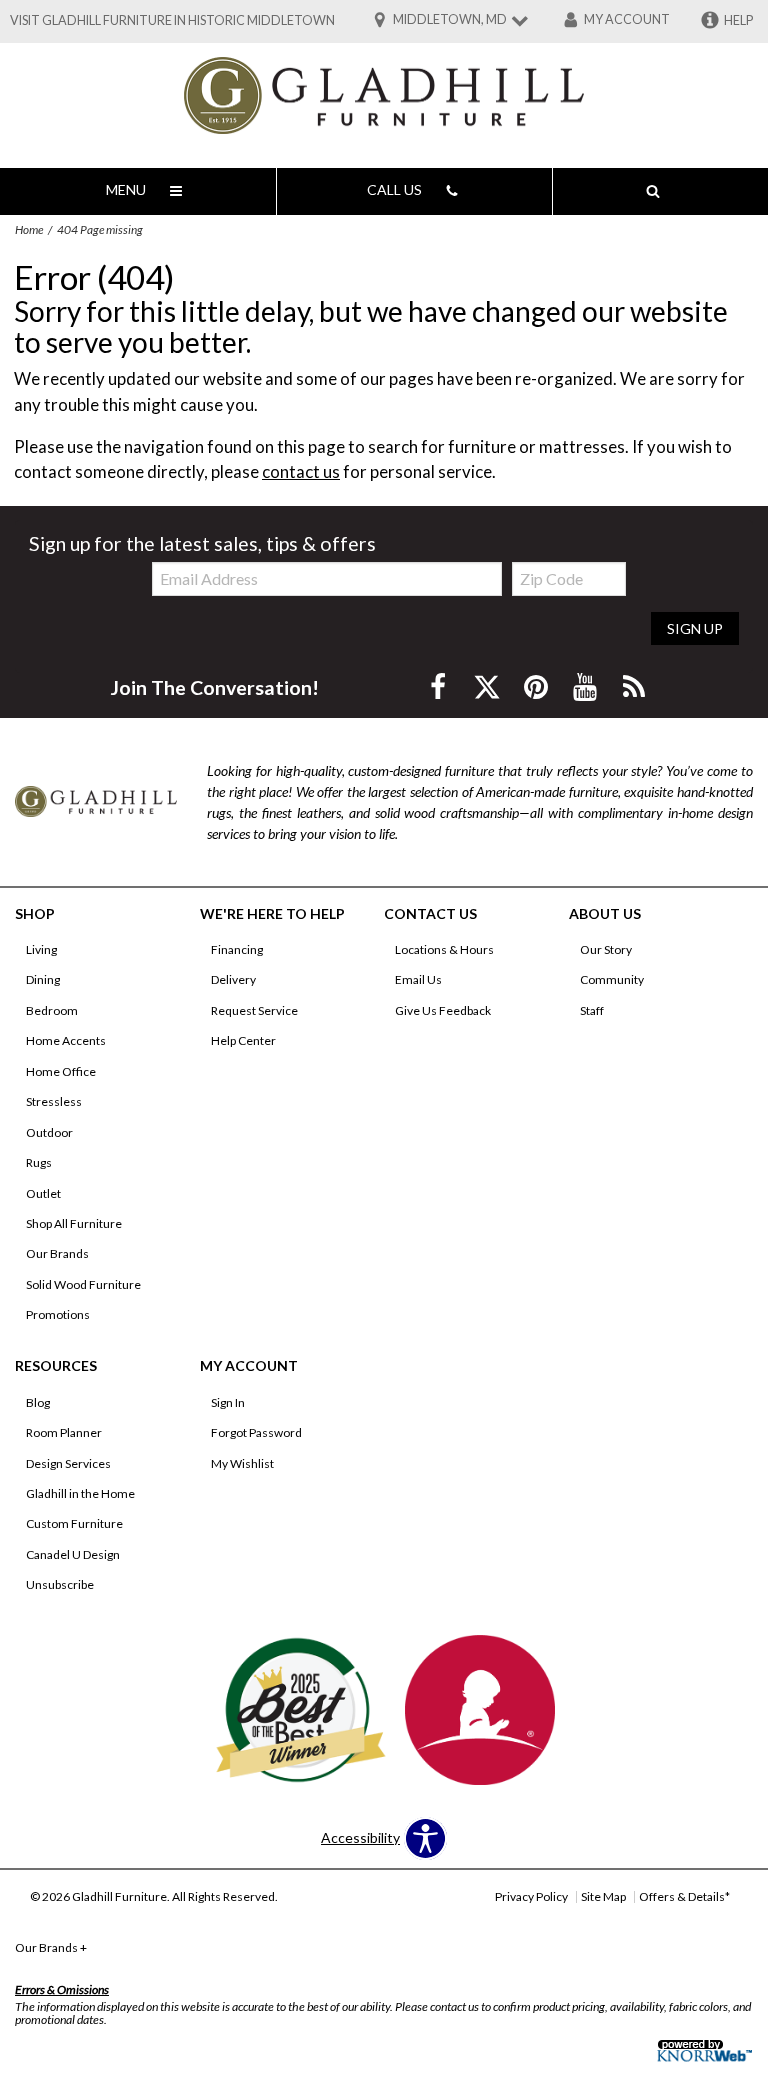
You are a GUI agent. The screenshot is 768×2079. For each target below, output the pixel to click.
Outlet (43, 1193)
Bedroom (52, 1010)
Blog (38, 1402)
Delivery (233, 979)
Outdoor (49, 1132)
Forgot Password (256, 1432)
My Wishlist (242, 1463)
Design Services (68, 1463)
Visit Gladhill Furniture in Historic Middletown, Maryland (210, 20)
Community (612, 979)
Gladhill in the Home (80, 1493)
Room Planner (64, 1432)
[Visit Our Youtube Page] (586, 686)
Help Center (243, 1040)
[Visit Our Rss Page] (634, 686)
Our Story (606, 949)
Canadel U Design (73, 1554)
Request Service (254, 1010)
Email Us (418, 979)
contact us (301, 471)
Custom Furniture (74, 1523)
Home (29, 229)
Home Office (61, 1071)
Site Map (603, 1896)
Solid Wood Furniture (83, 1284)
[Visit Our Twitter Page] (488, 686)
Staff (592, 1010)
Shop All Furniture (74, 1223)
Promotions (58, 1314)
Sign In (228, 1402)
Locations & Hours (444, 949)
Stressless (54, 1101)
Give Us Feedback (443, 1010)
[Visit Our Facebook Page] (439, 686)
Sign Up (695, 628)
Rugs (39, 1162)
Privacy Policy (531, 1896)
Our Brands (57, 1253)
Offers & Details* (684, 1896)
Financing (237, 949)
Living (41, 949)
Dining (43, 979)
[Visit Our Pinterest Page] (537, 686)
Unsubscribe (60, 1584)
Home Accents (66, 1040)
